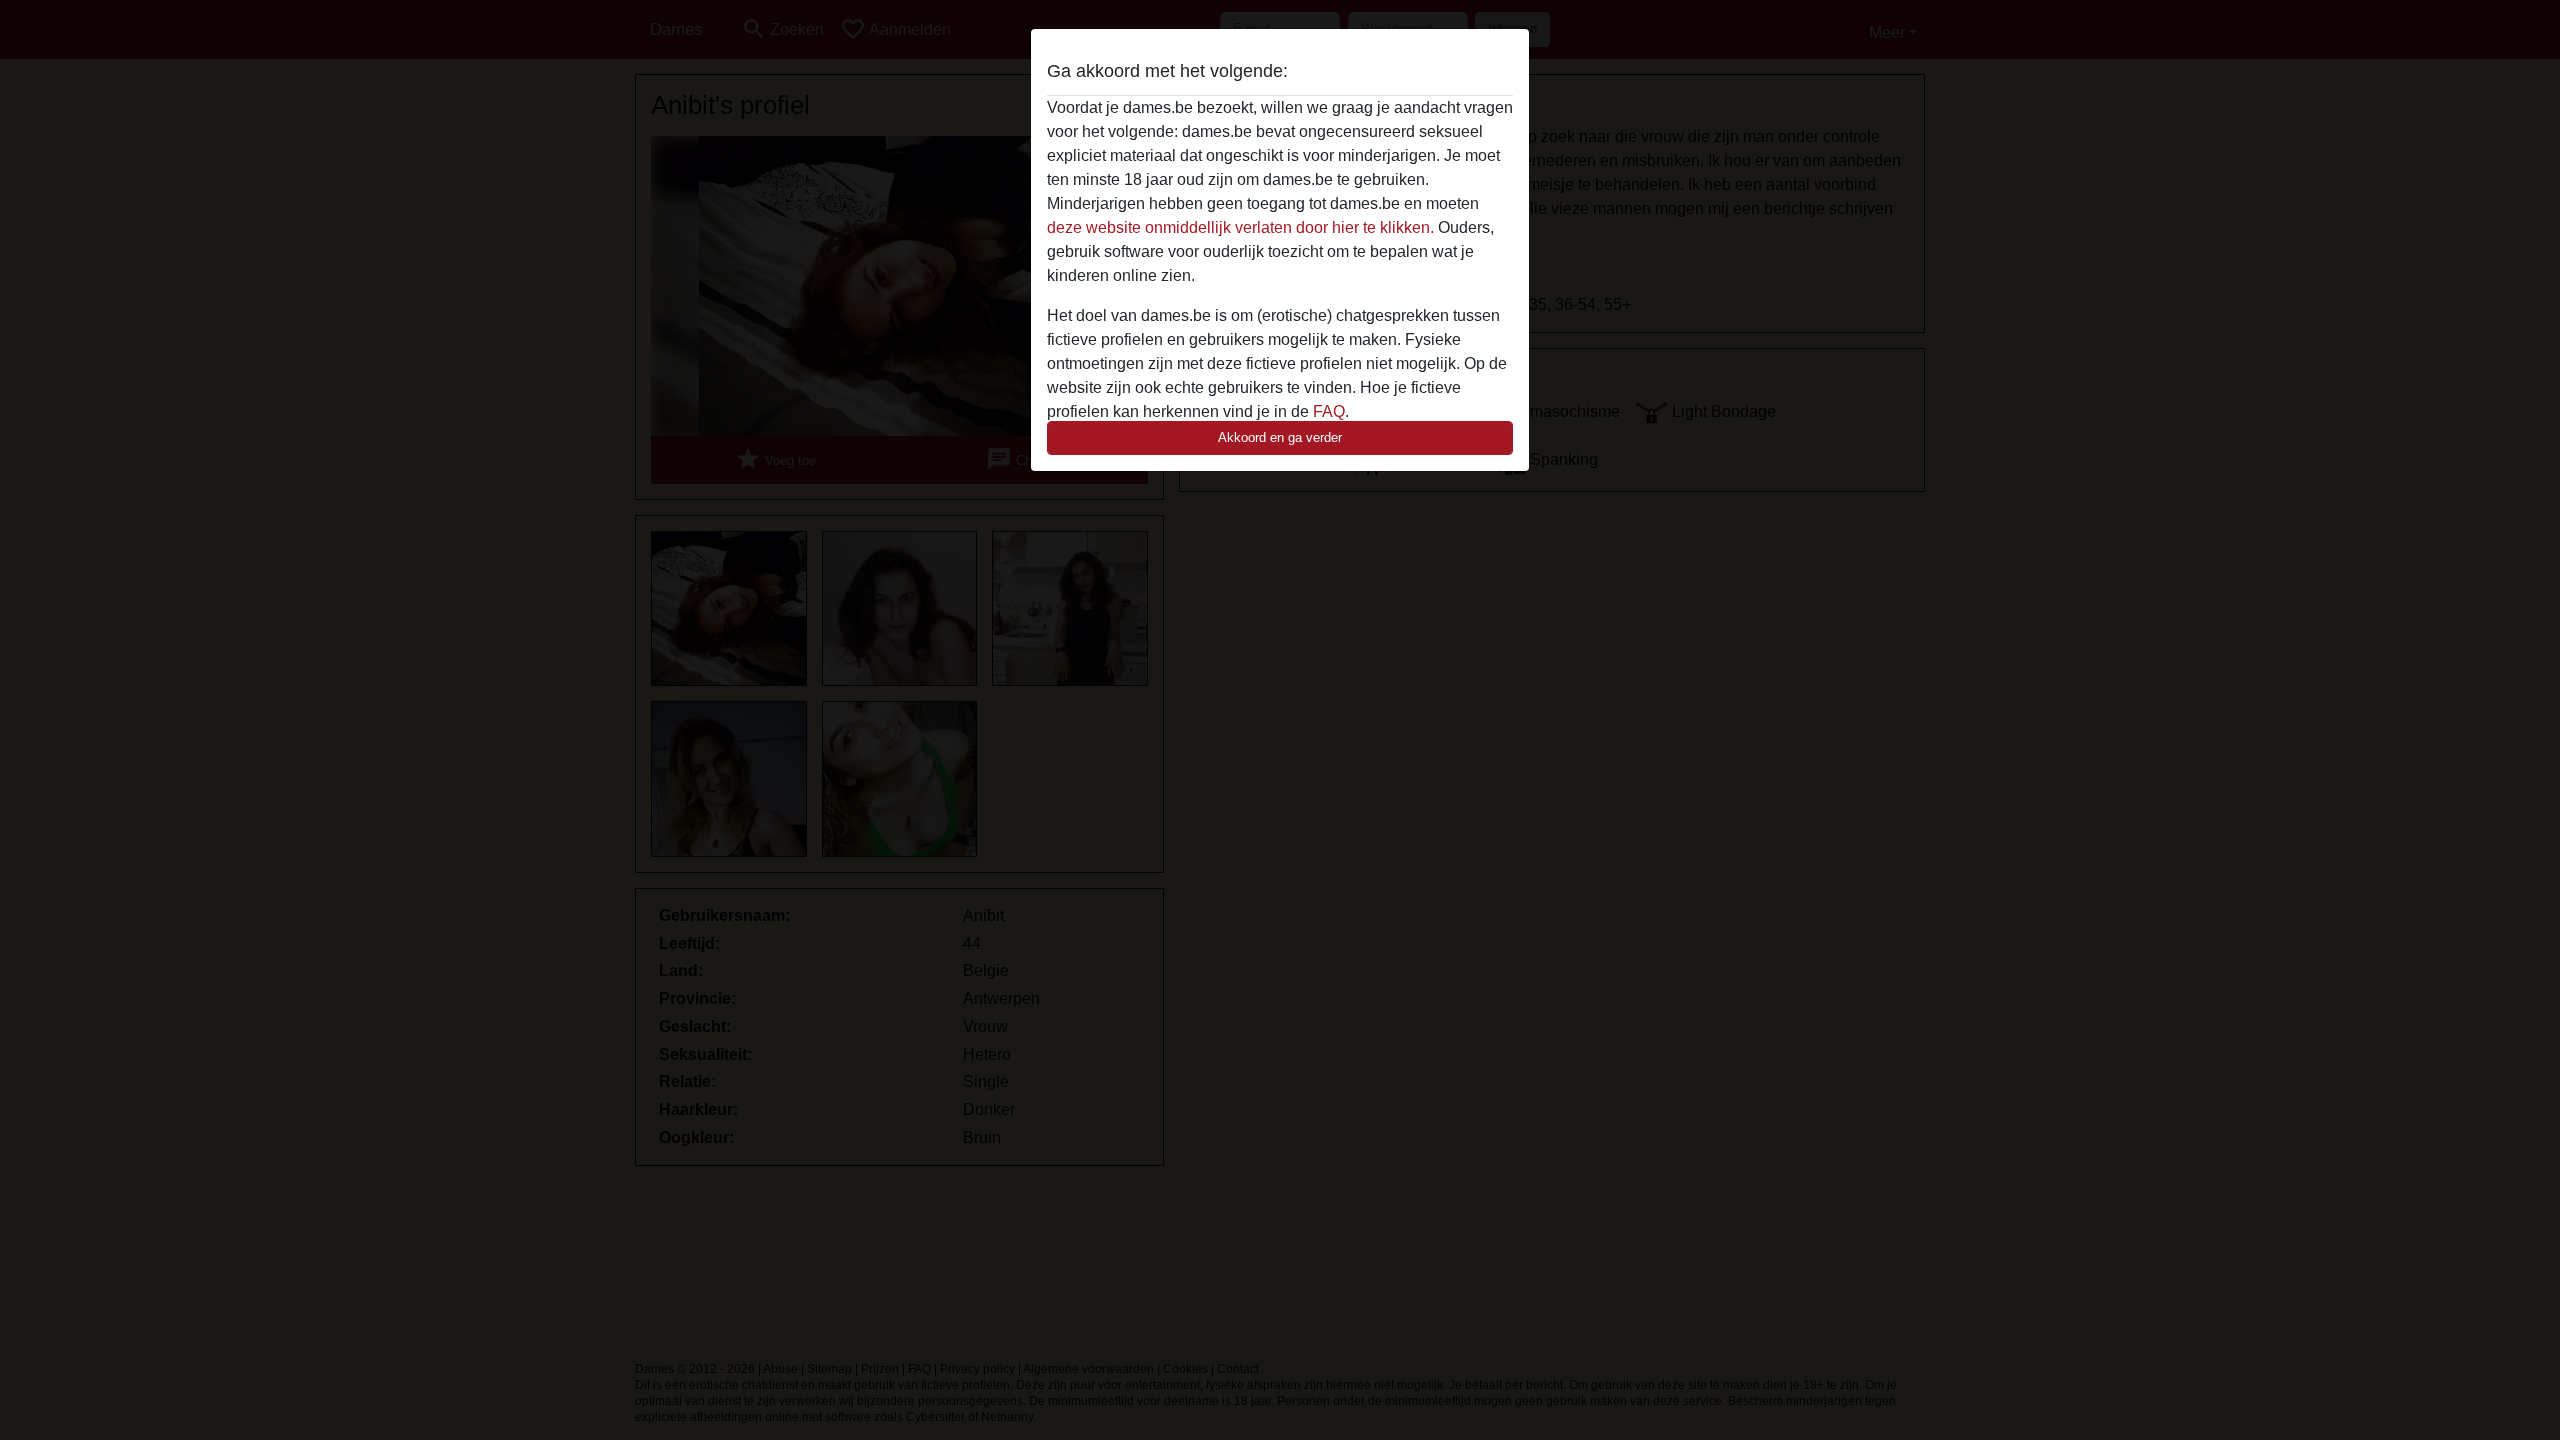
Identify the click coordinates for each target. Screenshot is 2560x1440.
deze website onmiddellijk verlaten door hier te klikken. (1240, 227)
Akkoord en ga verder (1280, 437)
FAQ (1329, 411)
